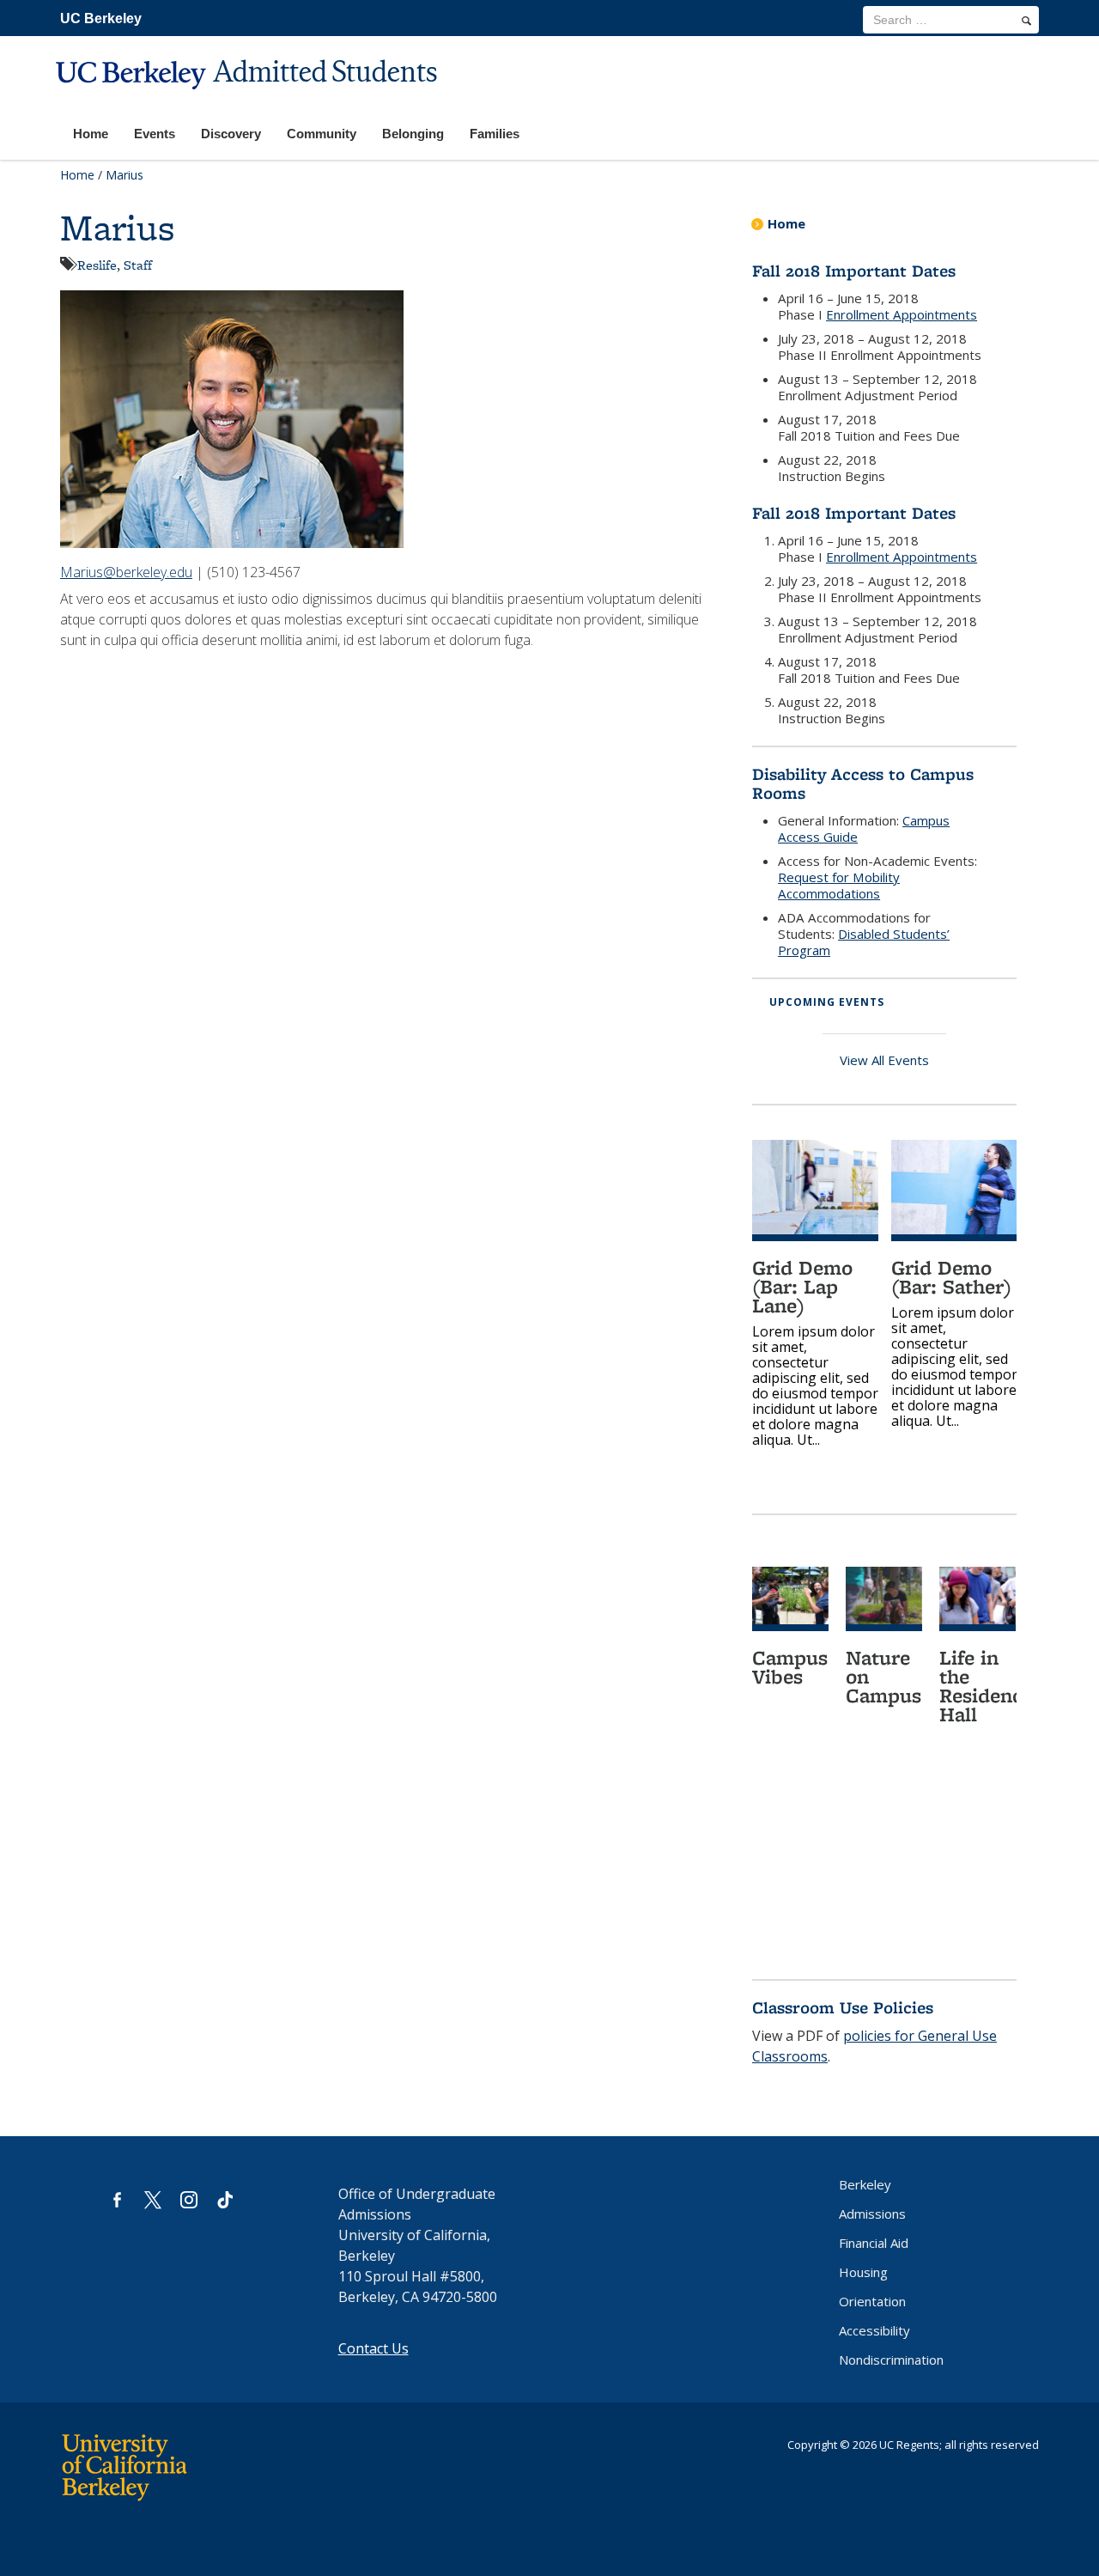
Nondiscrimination (891, 2360)
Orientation (872, 2301)
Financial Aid (874, 2243)
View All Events (884, 1060)
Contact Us (373, 2348)
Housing (863, 2272)
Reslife (97, 265)
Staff (138, 265)
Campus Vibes (790, 1667)
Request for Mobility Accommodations (839, 885)
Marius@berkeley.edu (126, 572)
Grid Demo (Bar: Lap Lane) (802, 1286)
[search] (1026, 21)
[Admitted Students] (249, 100)
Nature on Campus (883, 1676)
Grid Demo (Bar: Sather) (951, 1277)
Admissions (872, 2214)
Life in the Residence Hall (986, 1686)
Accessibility (874, 2330)
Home (77, 175)
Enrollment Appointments (902, 314)
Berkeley (865, 2184)
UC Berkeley (101, 18)
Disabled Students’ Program (864, 942)
